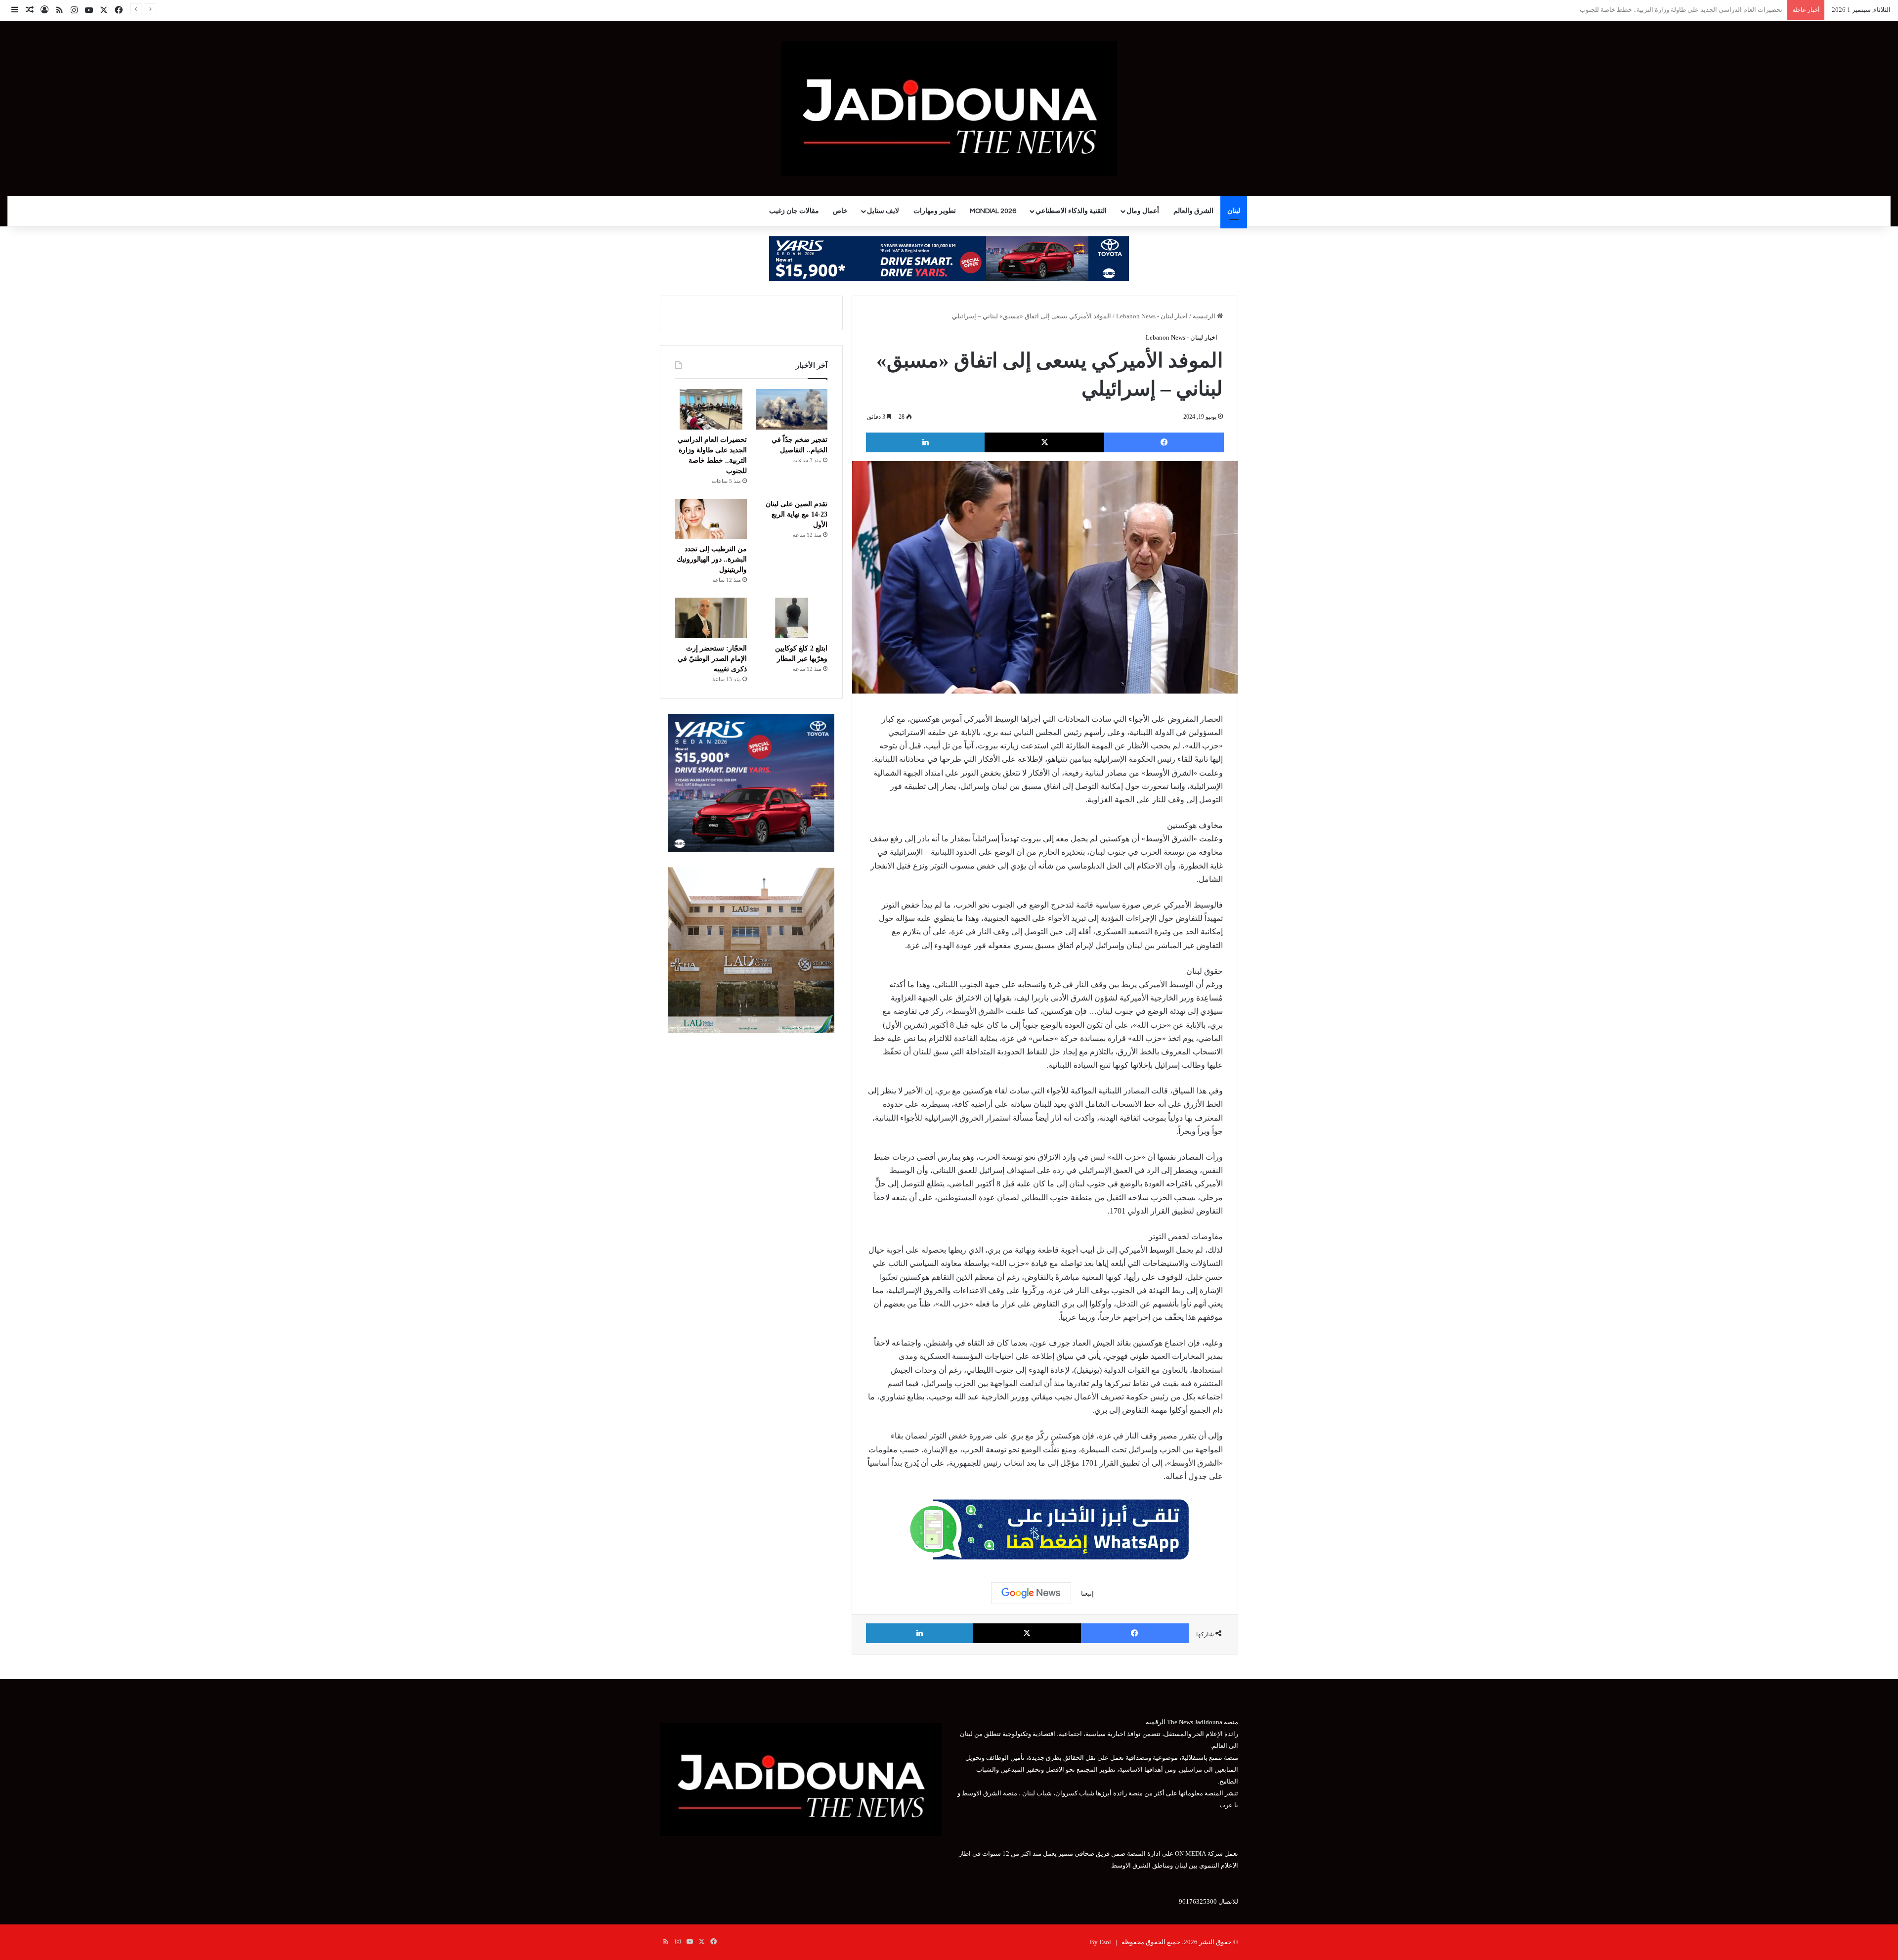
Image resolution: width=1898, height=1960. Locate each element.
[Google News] (1031, 1593)
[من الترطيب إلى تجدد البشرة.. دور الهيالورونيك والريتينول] (711, 519)
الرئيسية (1205, 316)
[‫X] (1044, 442)
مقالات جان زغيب (794, 211)
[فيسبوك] (1164, 442)
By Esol (1100, 1942)
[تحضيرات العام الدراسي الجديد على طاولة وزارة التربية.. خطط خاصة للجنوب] (711, 409)
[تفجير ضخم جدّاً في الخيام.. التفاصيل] (792, 409)
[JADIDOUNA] (949, 109)
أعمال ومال (1143, 211)
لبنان (1234, 211)
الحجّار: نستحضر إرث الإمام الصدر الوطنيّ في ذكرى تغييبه (712, 659)
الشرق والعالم (1193, 211)
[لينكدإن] (925, 442)
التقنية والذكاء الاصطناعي (1071, 211)
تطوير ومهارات (935, 211)
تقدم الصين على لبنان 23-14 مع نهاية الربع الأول (1719, 10)
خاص (840, 211)
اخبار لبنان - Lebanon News (1152, 316)
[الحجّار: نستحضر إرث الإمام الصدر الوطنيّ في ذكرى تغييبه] (711, 618)
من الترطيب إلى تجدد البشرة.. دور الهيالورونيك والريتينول (712, 559)
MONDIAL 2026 (993, 211)
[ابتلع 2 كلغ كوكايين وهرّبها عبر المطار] (792, 618)
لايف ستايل (883, 211)
